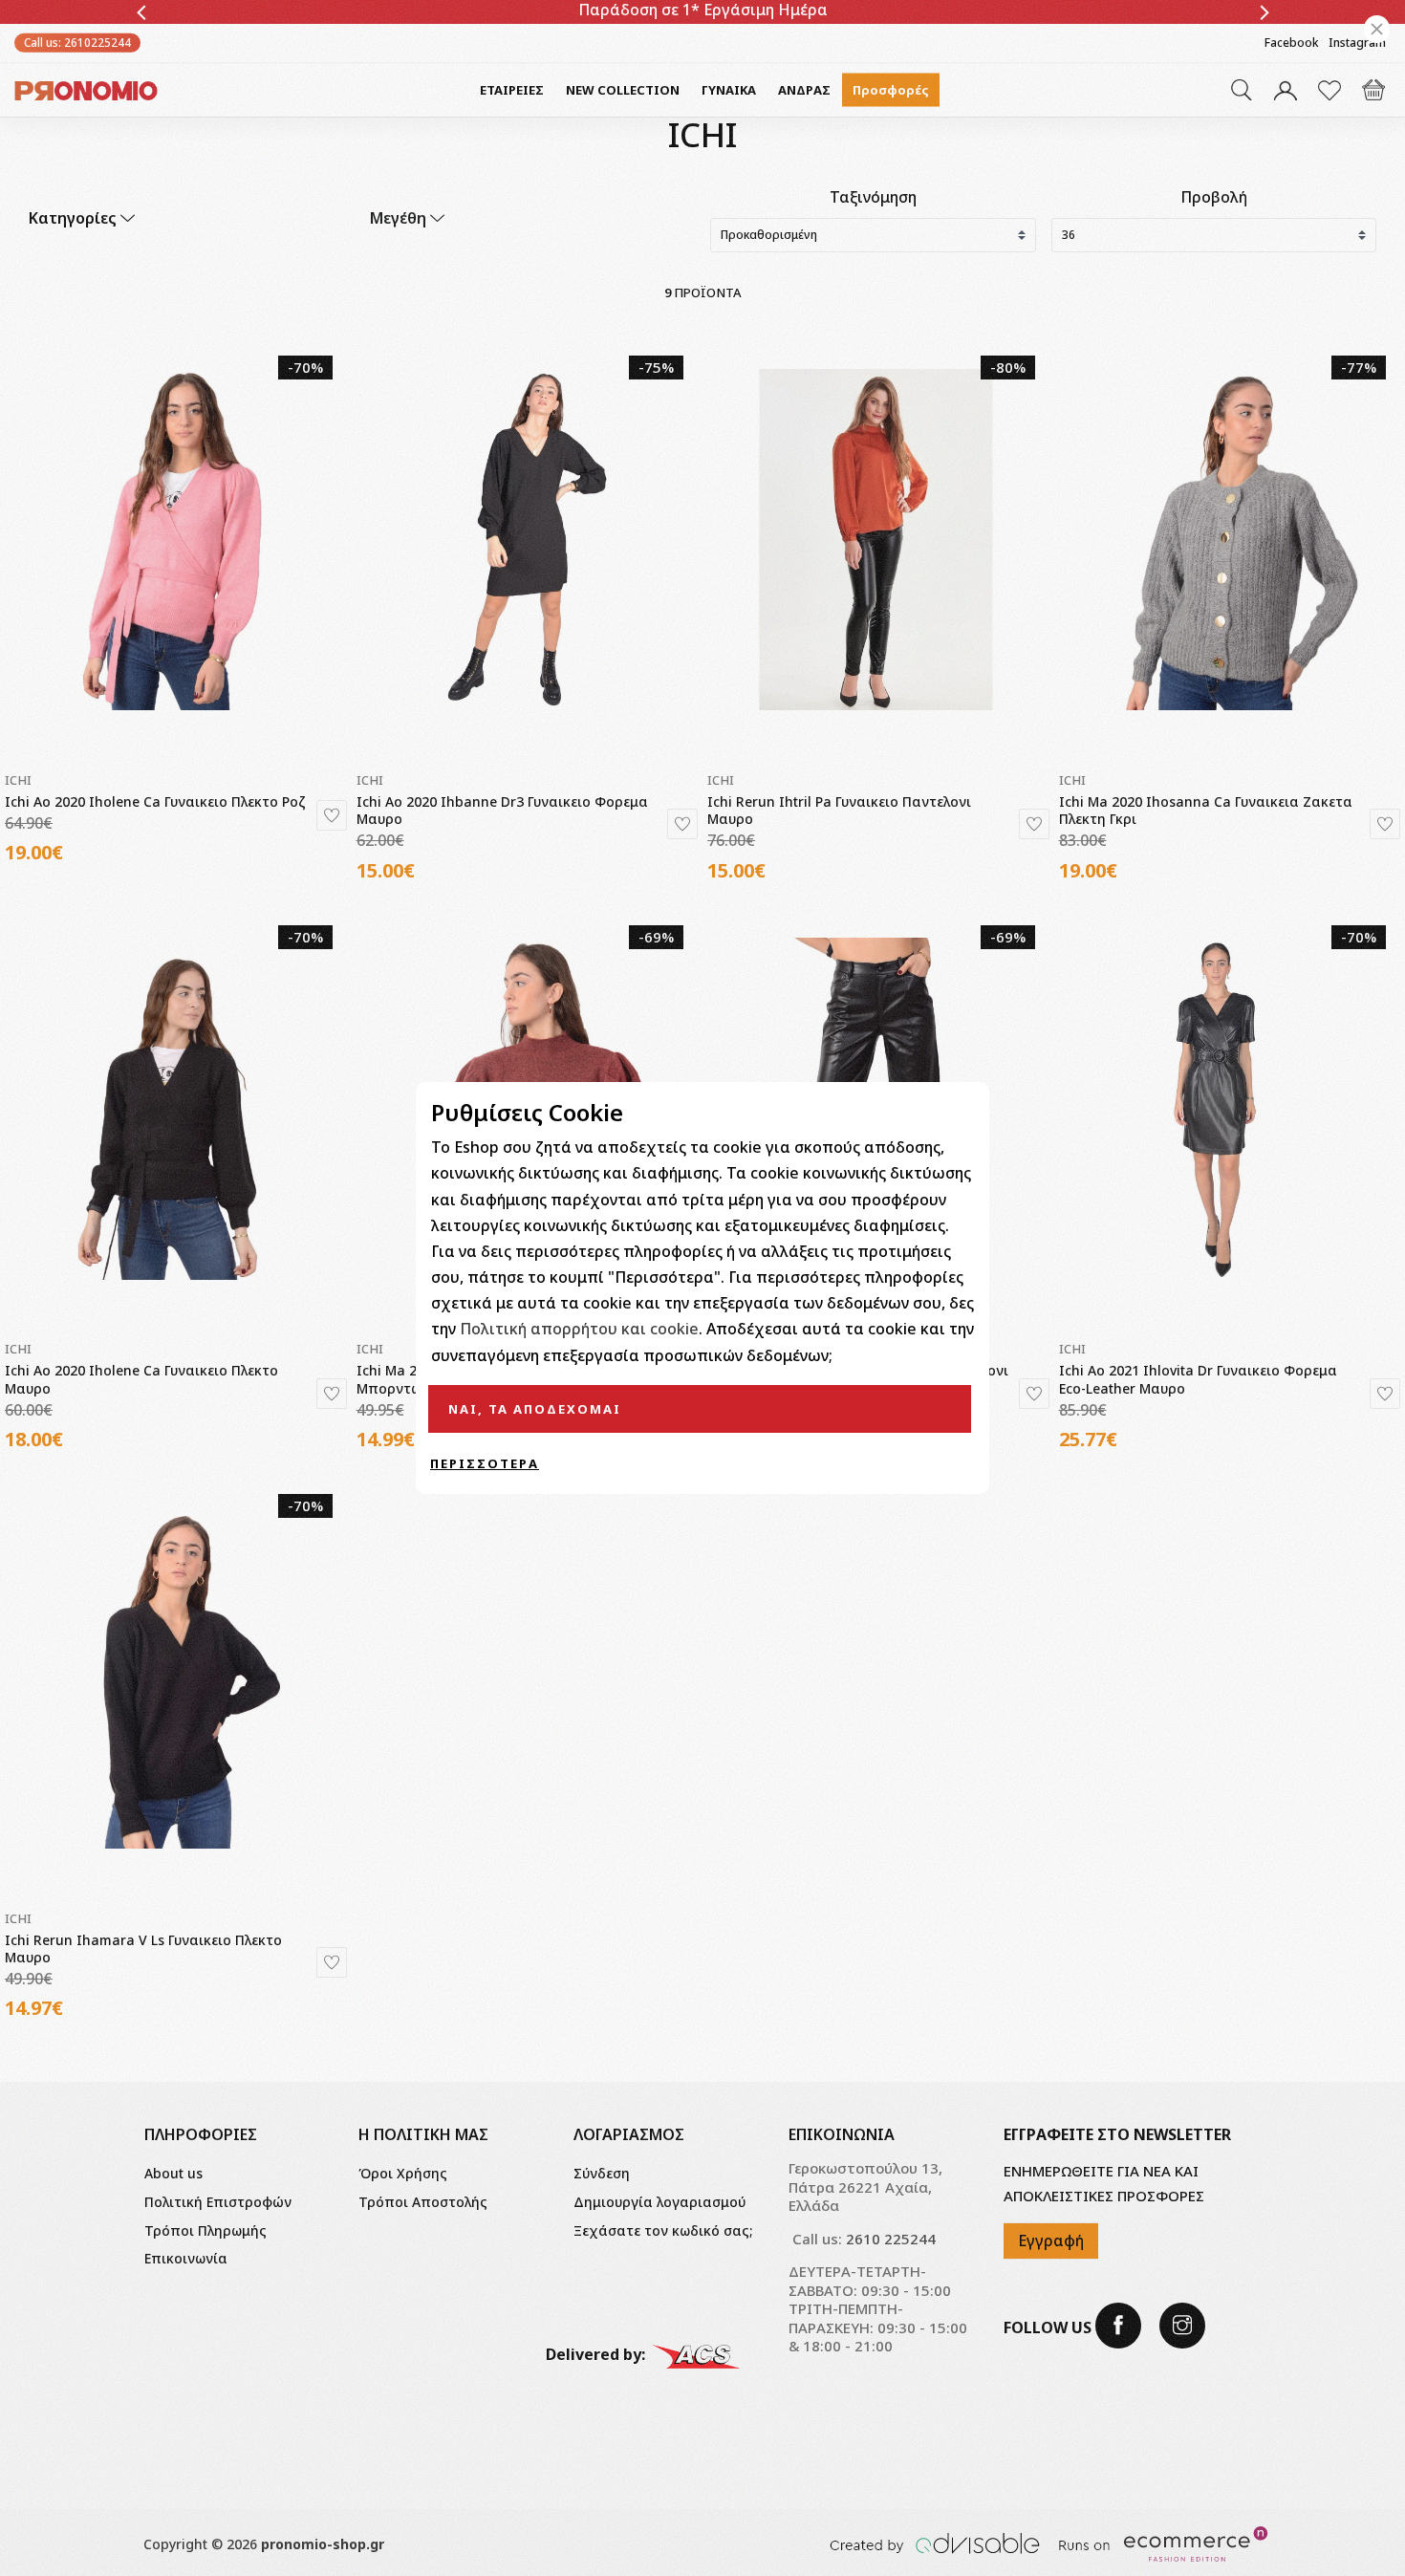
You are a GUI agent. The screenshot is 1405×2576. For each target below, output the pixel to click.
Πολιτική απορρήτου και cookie (579, 1329)
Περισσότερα (485, 1463)
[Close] (1377, 29)
